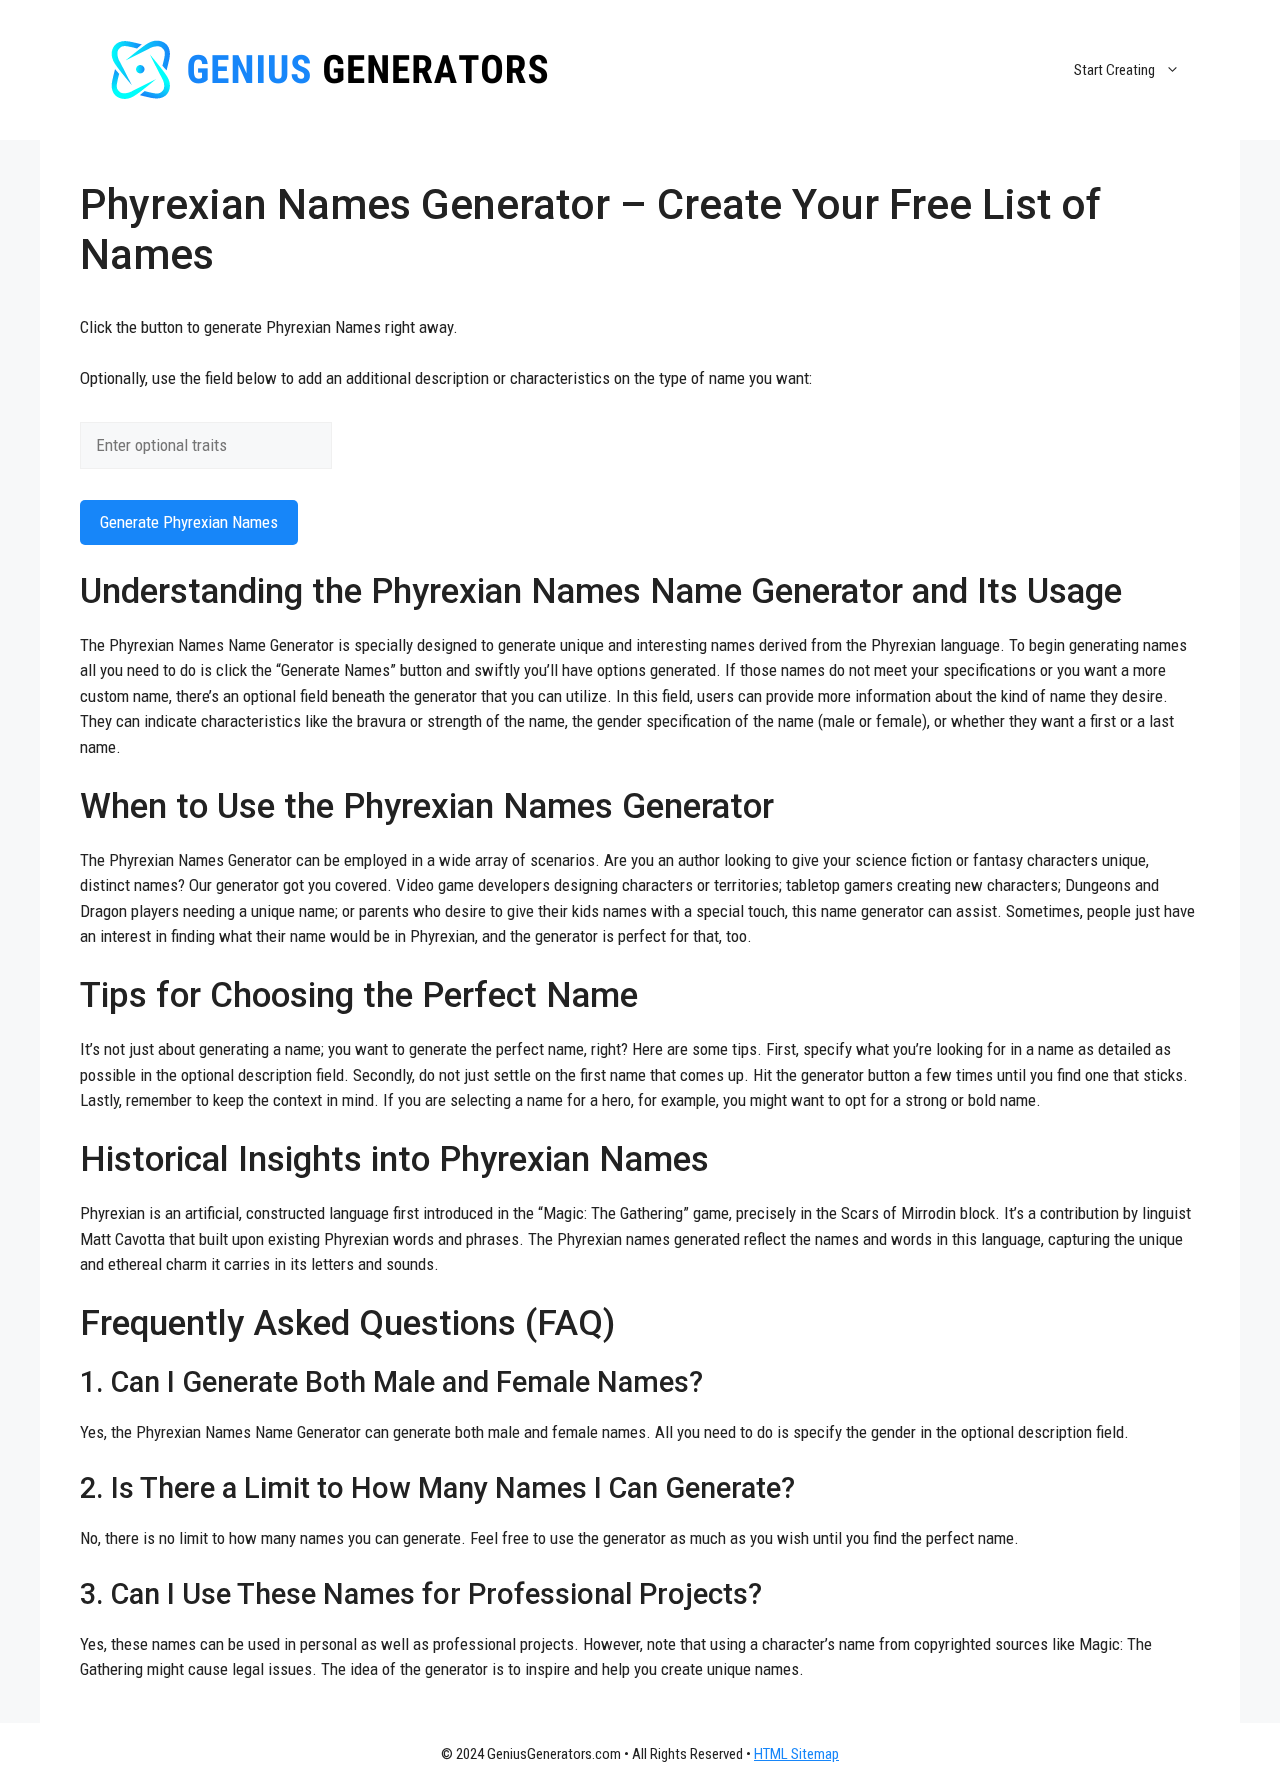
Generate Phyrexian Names (189, 522)
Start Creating (1114, 70)
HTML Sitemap (796, 1754)
